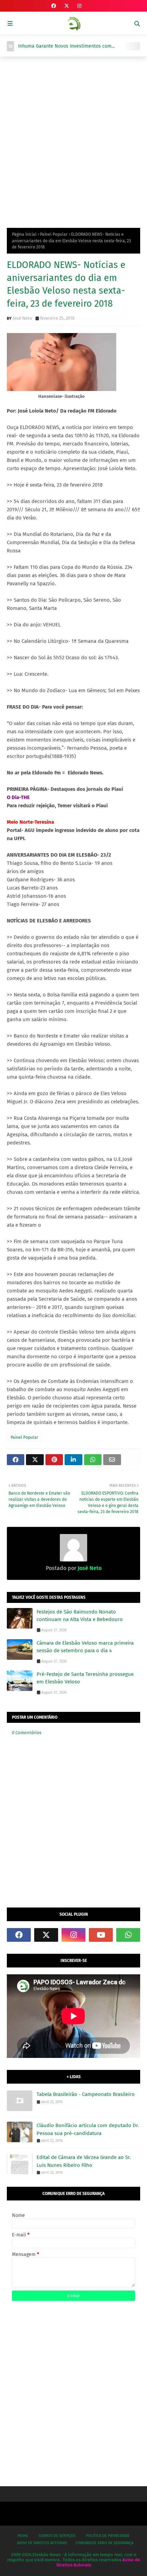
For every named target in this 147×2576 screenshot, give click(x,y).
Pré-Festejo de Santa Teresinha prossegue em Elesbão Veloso (85, 1678)
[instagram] (79, 6)
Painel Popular (54, 234)
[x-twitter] (67, 6)
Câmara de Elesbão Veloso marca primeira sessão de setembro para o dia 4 (85, 1647)
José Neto (22, 318)
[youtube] (101, 1935)
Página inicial (24, 234)
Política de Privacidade (108, 2536)
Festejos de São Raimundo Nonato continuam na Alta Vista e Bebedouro (80, 1616)
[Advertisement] (73, 140)
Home (23, 2536)
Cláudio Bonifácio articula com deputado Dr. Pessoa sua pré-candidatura (88, 2129)
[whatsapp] (128, 1935)
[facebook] (54, 6)
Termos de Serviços (57, 2536)
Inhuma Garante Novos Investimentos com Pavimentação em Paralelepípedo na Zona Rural (70, 46)
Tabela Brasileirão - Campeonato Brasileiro (86, 2094)
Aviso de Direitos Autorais (42, 2543)
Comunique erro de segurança (104, 2543)
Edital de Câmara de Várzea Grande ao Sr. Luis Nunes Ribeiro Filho (84, 2161)
